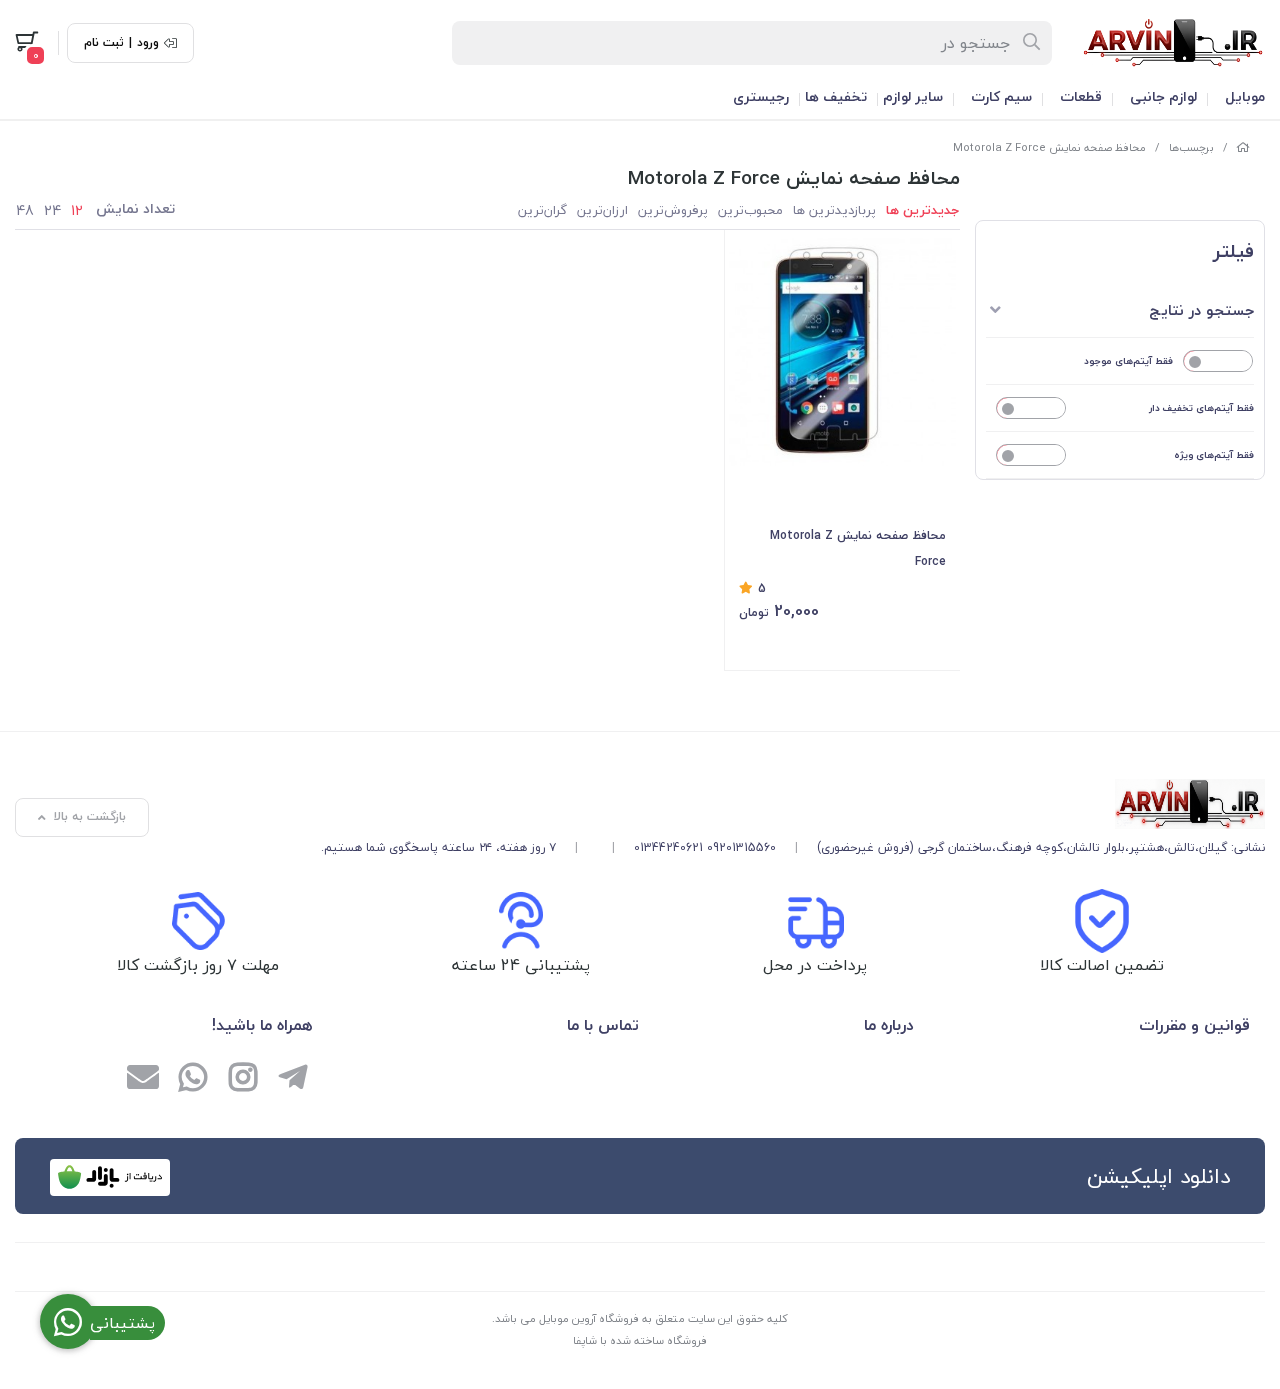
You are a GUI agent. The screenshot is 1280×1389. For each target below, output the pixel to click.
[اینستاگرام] (243, 1080)
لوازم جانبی (1163, 96)
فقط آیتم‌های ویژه (1214, 454)
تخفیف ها (836, 96)
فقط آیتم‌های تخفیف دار (1201, 407)
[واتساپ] (193, 1080)
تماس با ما (603, 1025)
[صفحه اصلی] (1243, 147)
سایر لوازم (913, 96)
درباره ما (889, 1025)
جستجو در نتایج (1201, 310)
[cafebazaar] (110, 1177)
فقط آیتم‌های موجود (1128, 360)
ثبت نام (104, 43)
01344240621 (668, 847)
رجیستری (761, 96)
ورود (148, 43)
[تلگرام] (293, 1080)
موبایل (1245, 96)
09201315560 (741, 847)
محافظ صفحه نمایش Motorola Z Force (1049, 147)
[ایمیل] (143, 1080)
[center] (1032, 43)
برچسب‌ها (1191, 147)
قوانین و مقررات (1194, 1025)
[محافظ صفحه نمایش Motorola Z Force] (793, 804)
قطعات (1081, 96)
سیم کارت (1001, 96)
